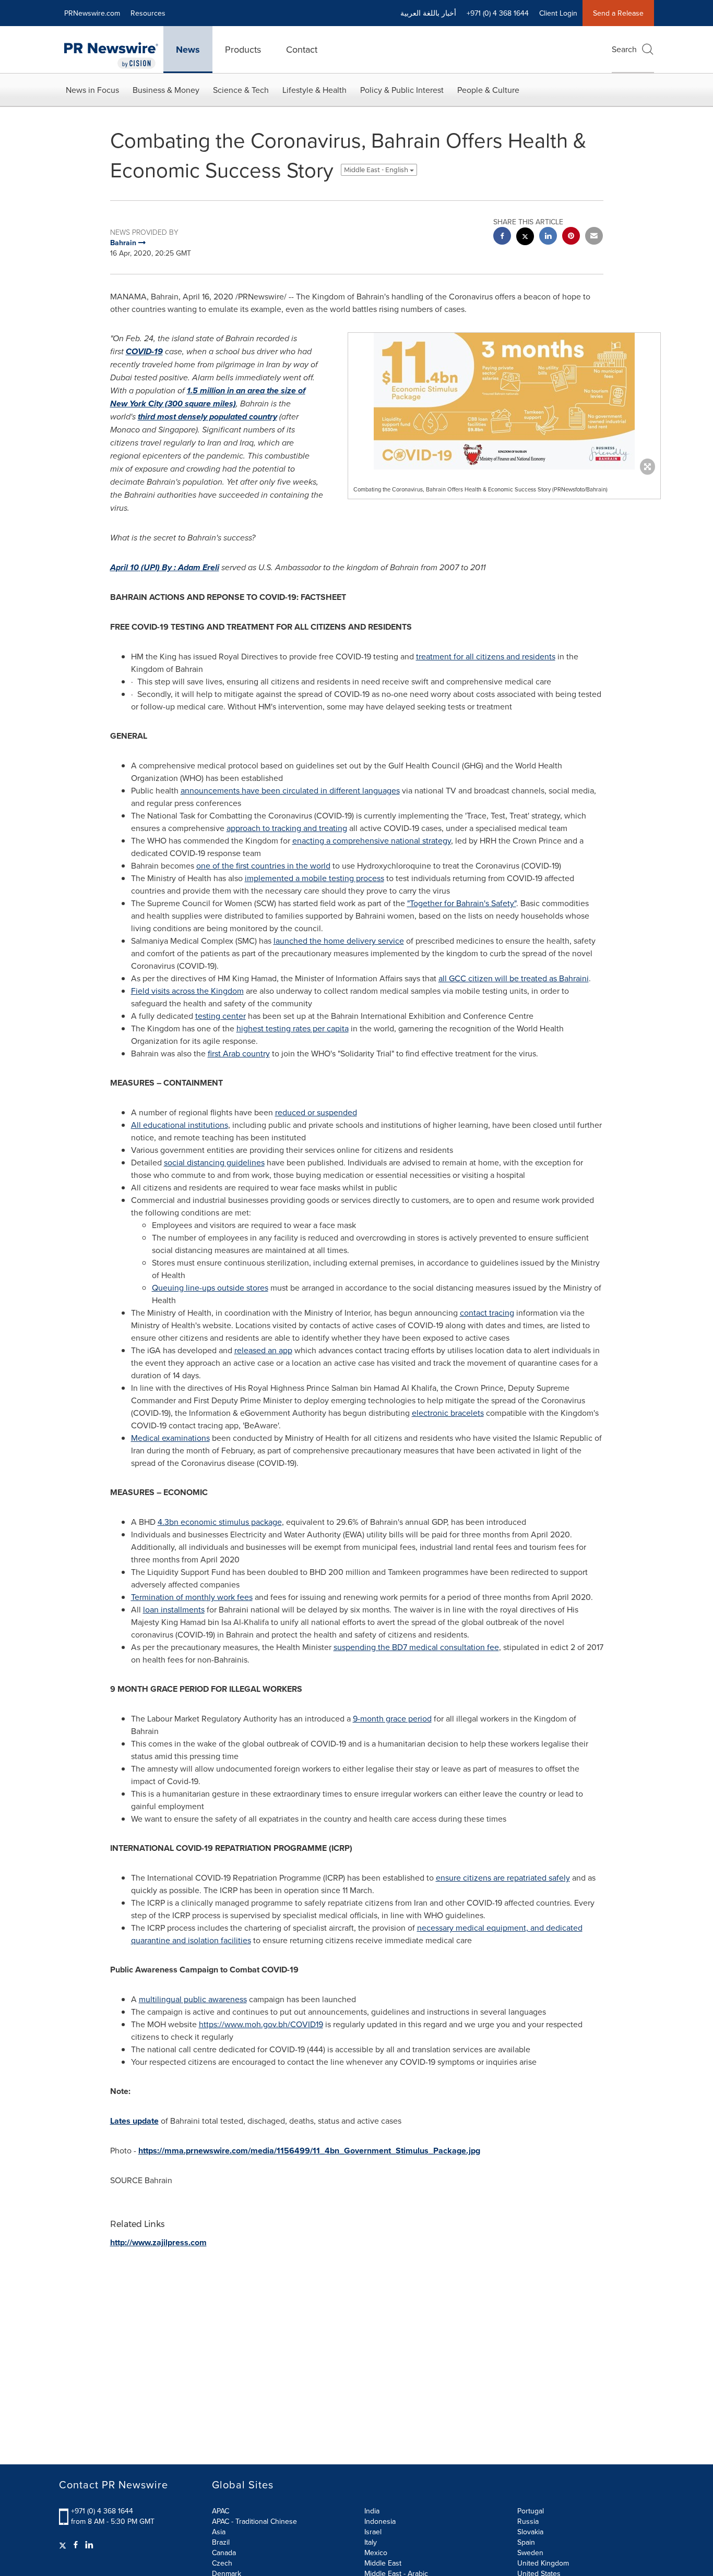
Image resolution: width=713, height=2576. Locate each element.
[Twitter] (64, 2545)
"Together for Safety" (462, 903)
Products (243, 49)
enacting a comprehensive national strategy (372, 840)
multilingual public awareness (193, 1999)
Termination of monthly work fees (192, 1597)
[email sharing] (594, 237)
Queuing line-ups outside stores (210, 1287)
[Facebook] (76, 2545)
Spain (526, 2542)
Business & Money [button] (166, 90)
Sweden (530, 2553)
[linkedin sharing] (548, 237)
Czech (222, 2563)
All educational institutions (180, 1125)
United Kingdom (543, 2563)
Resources (148, 13)
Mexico (376, 2553)
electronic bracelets (448, 1413)
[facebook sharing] (502, 237)
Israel (373, 2532)
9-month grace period (392, 1718)
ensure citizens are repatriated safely (503, 1877)
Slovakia (530, 2532)
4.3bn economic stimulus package (220, 1522)
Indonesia (380, 2521)
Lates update (134, 2121)
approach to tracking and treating (287, 828)
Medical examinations (170, 1438)
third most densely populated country (207, 417)
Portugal (531, 2511)
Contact (302, 49)
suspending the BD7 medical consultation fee (416, 1647)
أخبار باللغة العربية (428, 13)
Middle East (383, 2563)
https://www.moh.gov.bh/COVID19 (261, 2024)
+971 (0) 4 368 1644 (102, 2511)
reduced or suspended (316, 1112)
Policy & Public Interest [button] (402, 90)
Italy (371, 2542)
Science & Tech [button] (241, 90)
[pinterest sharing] (571, 237)
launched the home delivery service (339, 941)
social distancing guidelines (214, 1162)
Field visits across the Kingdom (187, 991)
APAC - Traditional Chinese (254, 2521)
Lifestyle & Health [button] (314, 90)
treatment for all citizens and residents (486, 656)
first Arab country (239, 1053)
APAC (221, 2511)
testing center (221, 1016)
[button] (504, 401)
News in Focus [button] (92, 90)
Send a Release (618, 13)
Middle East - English (377, 170)
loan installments (174, 1609)
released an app (263, 1350)
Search (624, 49)
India (372, 2511)
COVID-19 (144, 351)
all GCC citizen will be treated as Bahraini (514, 978)
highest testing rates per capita (293, 1028)
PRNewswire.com (92, 13)
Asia (219, 2532)
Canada (224, 2553)
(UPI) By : (165, 567)
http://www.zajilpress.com (158, 2242)
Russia (528, 2521)
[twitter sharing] (525, 238)
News (188, 50)
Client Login (558, 13)
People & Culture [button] (488, 90)
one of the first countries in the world (263, 865)
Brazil (221, 2542)
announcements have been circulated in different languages (290, 790)
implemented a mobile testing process (314, 878)
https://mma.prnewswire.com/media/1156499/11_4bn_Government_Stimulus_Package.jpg (309, 2151)
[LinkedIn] (89, 2545)
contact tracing (487, 1313)
